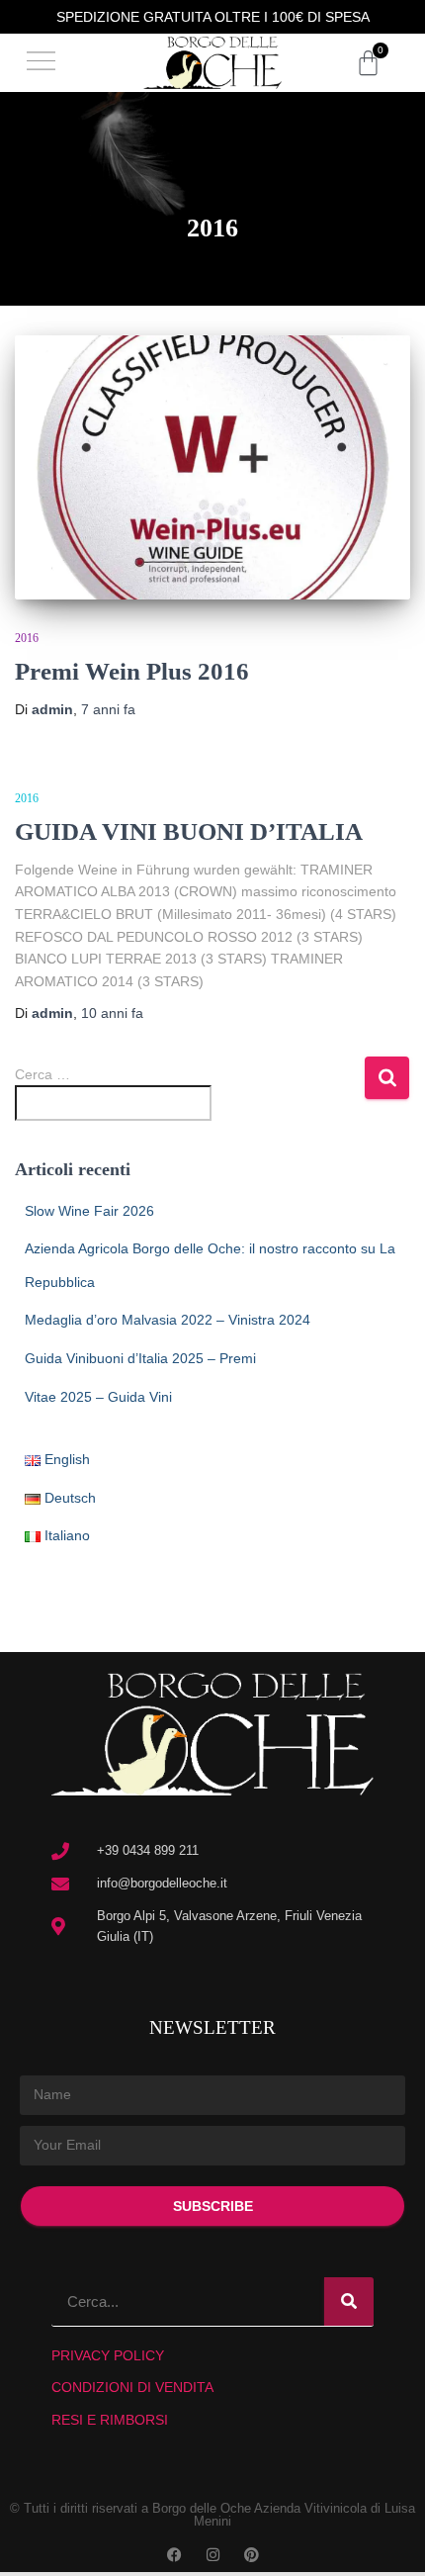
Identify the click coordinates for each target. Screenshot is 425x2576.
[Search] (349, 2301)
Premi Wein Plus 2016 (132, 671)
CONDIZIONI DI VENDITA (132, 2387)
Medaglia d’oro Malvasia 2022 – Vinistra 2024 (168, 1320)
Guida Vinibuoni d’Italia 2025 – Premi (140, 1358)
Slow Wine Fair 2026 (89, 1211)
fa (108, 709)
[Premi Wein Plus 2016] (212, 467)
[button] (42, 63)
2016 (27, 638)
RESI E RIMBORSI (110, 2420)
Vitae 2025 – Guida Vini (98, 1397)
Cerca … (42, 1074)
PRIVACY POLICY (108, 2355)
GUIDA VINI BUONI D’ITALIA (189, 831)
